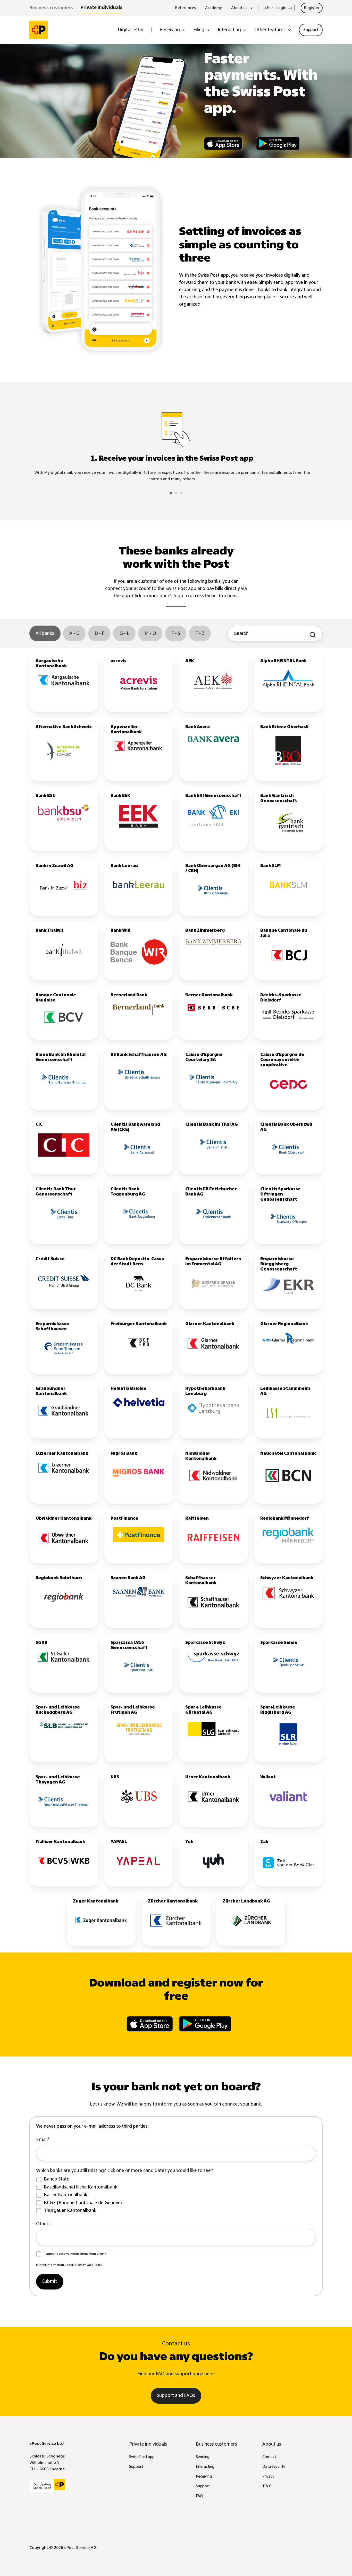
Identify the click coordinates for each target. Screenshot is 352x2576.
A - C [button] (74, 634)
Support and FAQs (176, 2396)
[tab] (171, 493)
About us (272, 2444)
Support (136, 2467)
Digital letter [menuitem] (131, 30)
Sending (203, 2457)
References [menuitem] (185, 8)
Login (282, 8)
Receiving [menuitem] (170, 30)
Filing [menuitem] (199, 30)
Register (312, 8)
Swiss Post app (142, 2457)
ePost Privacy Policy (88, 2265)
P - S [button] (176, 634)
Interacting (205, 2467)
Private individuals (102, 8)
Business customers (51, 8)
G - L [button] (124, 634)
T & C (267, 2486)
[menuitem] (311, 30)
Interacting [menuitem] (229, 30)
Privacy (268, 2477)
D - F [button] (99, 634)
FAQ (199, 2496)
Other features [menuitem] (270, 30)
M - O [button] (150, 634)
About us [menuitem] (239, 8)
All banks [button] (45, 634)
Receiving (204, 2477)
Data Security (274, 2467)
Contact (269, 2457)
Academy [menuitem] (213, 8)
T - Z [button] (200, 634)
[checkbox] (176, 2195)
